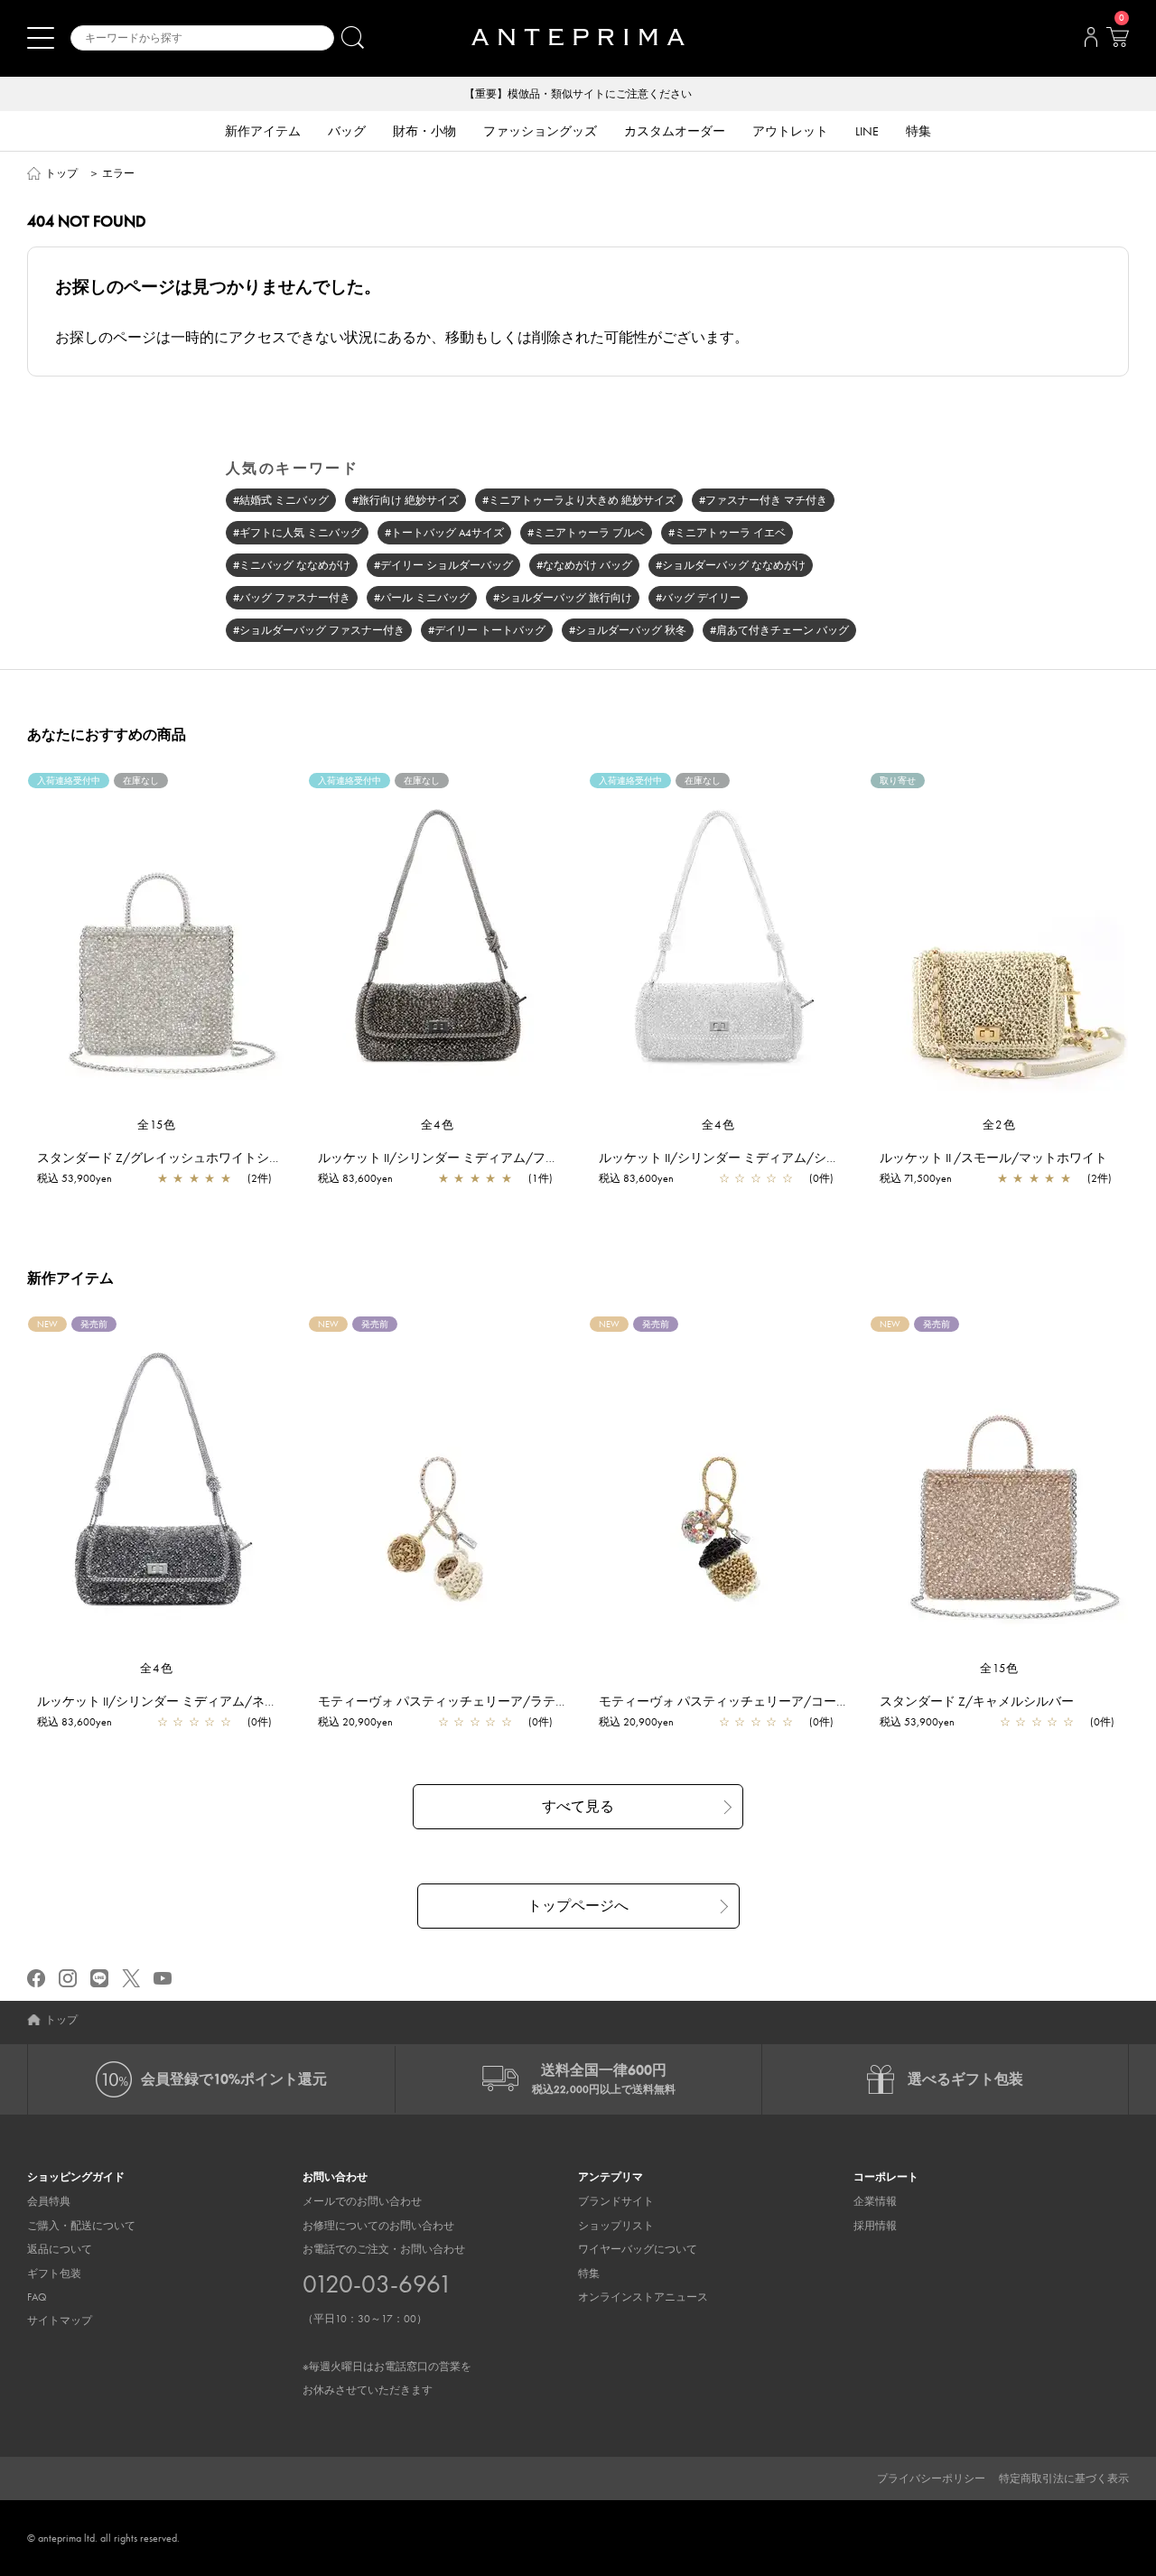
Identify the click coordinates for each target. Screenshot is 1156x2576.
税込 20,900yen (355, 1722)
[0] (1117, 42)
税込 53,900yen (75, 1178)
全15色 (157, 1125)
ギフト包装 (54, 2274)
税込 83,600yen (355, 1178)
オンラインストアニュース (643, 2297)
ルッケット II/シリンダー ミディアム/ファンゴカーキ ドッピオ (496, 1158)
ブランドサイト (616, 2201)
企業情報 (875, 2201)
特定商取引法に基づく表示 (1064, 2478)
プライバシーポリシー (931, 2478)
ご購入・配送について (81, 2226)
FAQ (37, 2297)
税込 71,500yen (916, 1178)
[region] (157, 944)
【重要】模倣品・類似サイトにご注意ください (578, 94)
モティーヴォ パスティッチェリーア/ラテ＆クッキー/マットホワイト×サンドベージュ (564, 1701)
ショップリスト (616, 2226)
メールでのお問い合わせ (362, 2201)
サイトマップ (60, 2320)
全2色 (1000, 1125)
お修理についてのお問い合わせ (378, 2226)
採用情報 (875, 2226)
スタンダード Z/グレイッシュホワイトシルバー (172, 1158)
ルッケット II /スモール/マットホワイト (993, 1158)
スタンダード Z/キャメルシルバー (977, 1701)
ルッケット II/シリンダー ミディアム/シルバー (732, 1158)
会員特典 (49, 2201)
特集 (589, 2274)
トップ (61, 173)
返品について (60, 2249)
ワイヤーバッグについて (638, 2249)
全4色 (438, 1125)
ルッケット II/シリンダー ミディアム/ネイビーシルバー (195, 1701)
